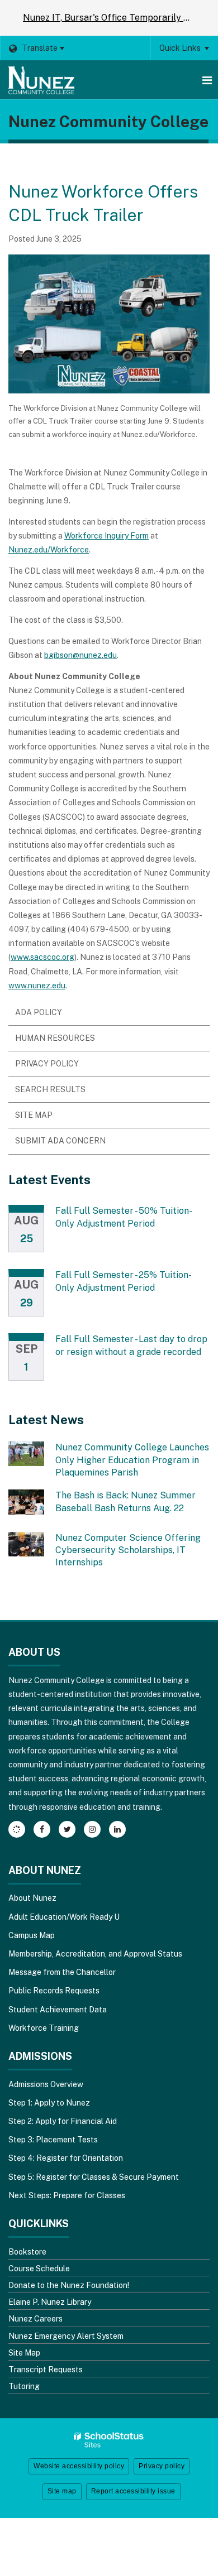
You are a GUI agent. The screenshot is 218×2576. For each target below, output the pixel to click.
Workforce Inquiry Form (106, 536)
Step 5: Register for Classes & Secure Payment (94, 2177)
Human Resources (55, 1038)
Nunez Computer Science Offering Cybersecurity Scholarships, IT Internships (128, 1550)
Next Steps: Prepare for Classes (67, 2195)
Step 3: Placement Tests (53, 2140)
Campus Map (32, 1935)
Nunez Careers (35, 2319)
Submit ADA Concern (60, 1141)
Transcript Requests (46, 2370)
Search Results (50, 1089)
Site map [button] (62, 2491)
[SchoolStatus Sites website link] (109, 2440)
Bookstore (27, 2252)
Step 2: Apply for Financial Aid (63, 2121)
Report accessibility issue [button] (133, 2491)
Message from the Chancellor (62, 1972)
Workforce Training (44, 2028)
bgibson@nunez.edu (80, 655)
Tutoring (24, 2386)
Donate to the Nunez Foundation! (69, 2285)
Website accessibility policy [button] (79, 2466)
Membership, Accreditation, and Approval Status (95, 1954)
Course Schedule (39, 2269)
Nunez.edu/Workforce (49, 550)
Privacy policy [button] (162, 2466)
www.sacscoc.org (42, 957)
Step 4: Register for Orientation (66, 2158)
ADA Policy (39, 1012)
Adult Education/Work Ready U (64, 1917)
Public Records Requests (54, 1991)
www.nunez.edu (37, 986)
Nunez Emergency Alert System (66, 2336)
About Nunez (32, 1898)
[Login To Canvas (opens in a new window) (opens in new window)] (17, 1829)
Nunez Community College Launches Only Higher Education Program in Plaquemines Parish (132, 1460)
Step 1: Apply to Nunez (49, 2103)
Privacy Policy (47, 1064)
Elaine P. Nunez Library (50, 2302)
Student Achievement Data (58, 2010)
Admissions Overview (46, 2084)
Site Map (34, 1115)
